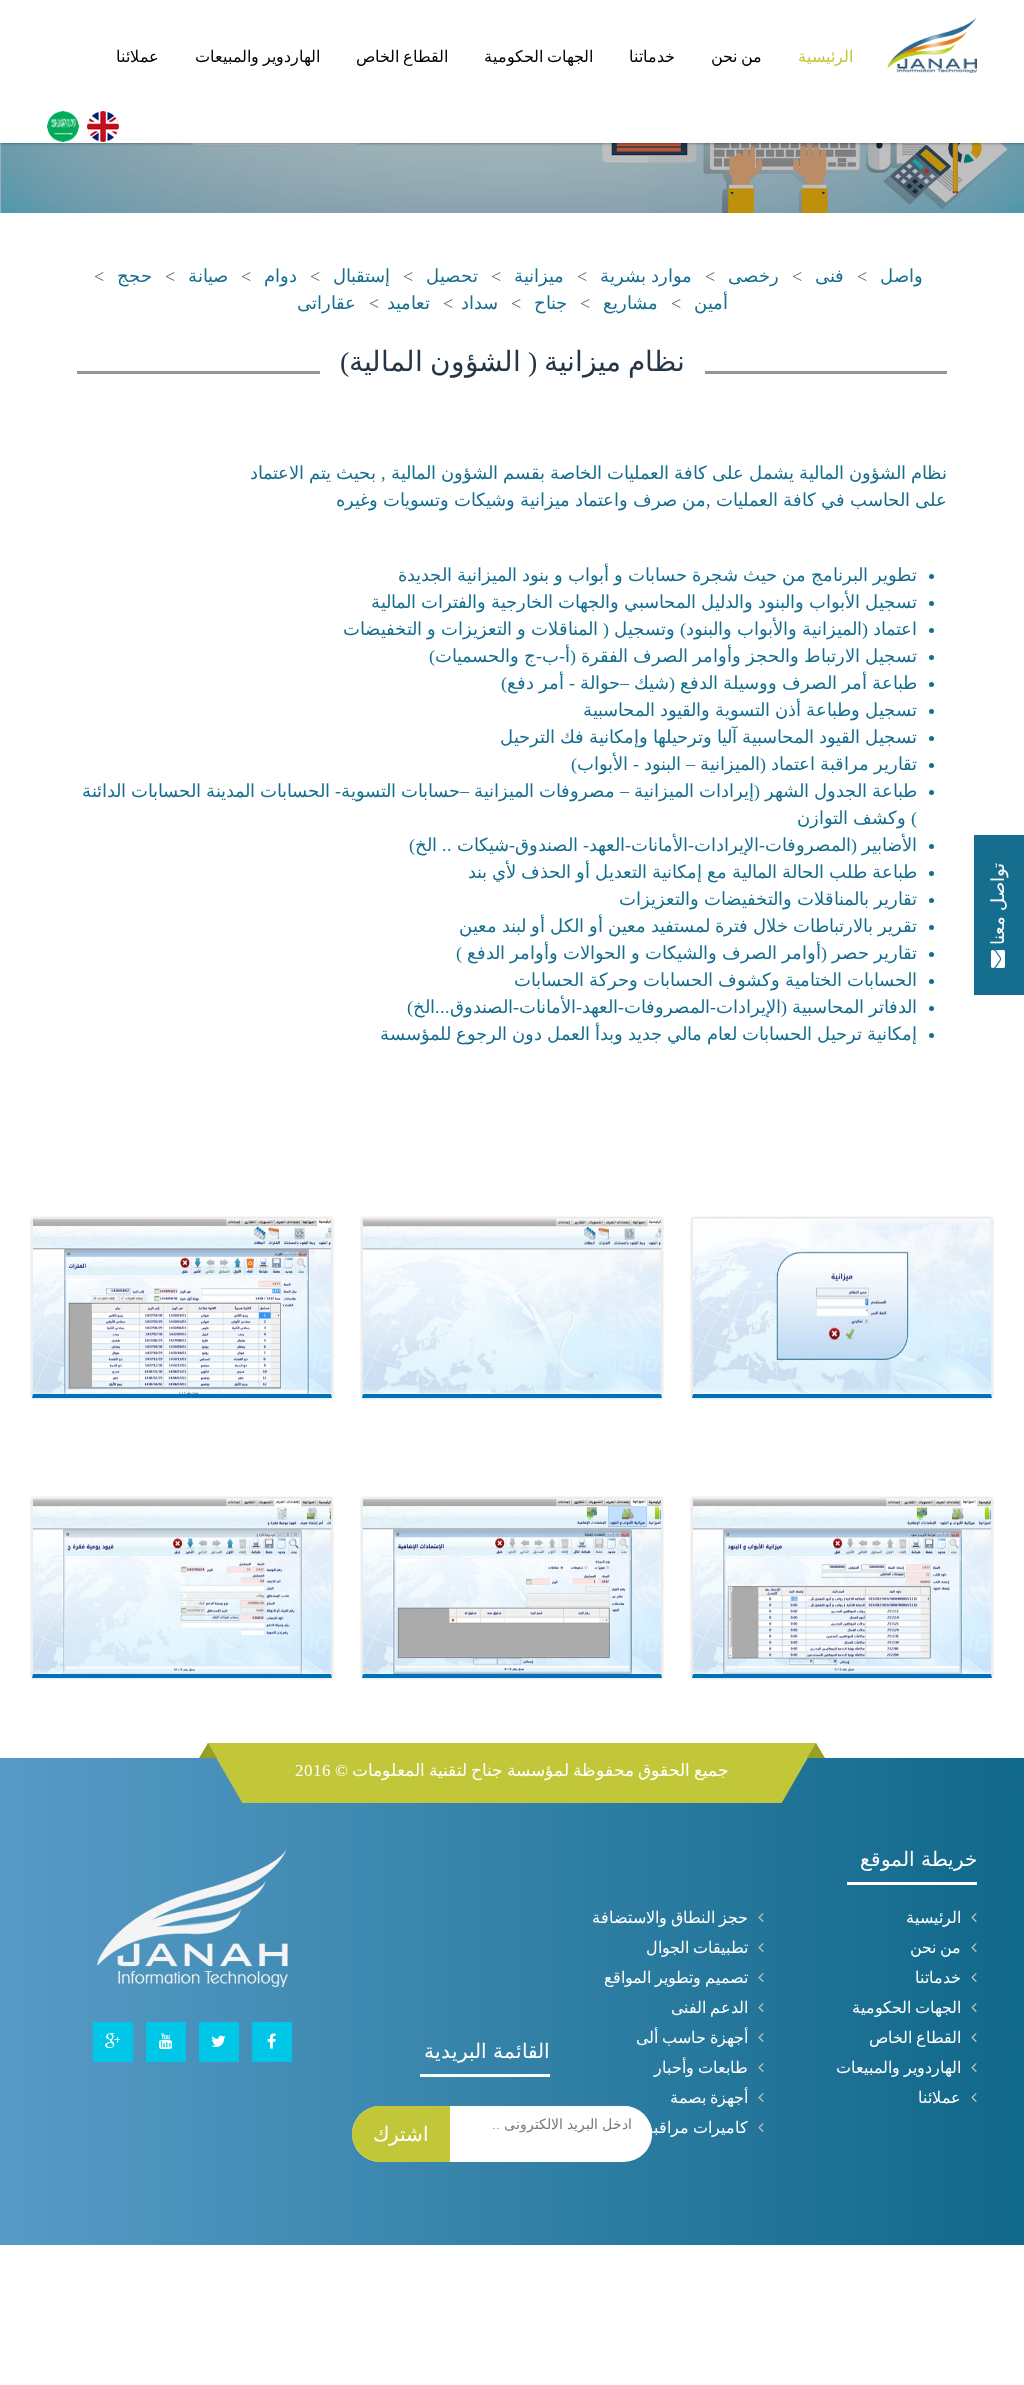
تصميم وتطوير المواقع (676, 1977)
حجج (134, 276)
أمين (711, 303)
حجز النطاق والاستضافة (670, 1917)
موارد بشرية (646, 276)
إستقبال (361, 276)
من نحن (757, 41)
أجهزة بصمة (709, 2097)
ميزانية (539, 276)
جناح (550, 303)
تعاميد (408, 303)
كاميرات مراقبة (696, 2127)
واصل (901, 276)
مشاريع (630, 303)
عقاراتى (326, 303)
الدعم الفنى (709, 2007)
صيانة (208, 276)
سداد (479, 303)
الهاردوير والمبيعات (334, 41)
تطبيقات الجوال (697, 1947)
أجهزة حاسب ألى (692, 2037)
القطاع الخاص (465, 41)
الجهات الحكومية (587, 41)
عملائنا (228, 41)
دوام (280, 276)
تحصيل (452, 276)
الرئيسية (832, 41)
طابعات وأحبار (701, 2067)
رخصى (753, 276)
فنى (829, 276)
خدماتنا (687, 41)
